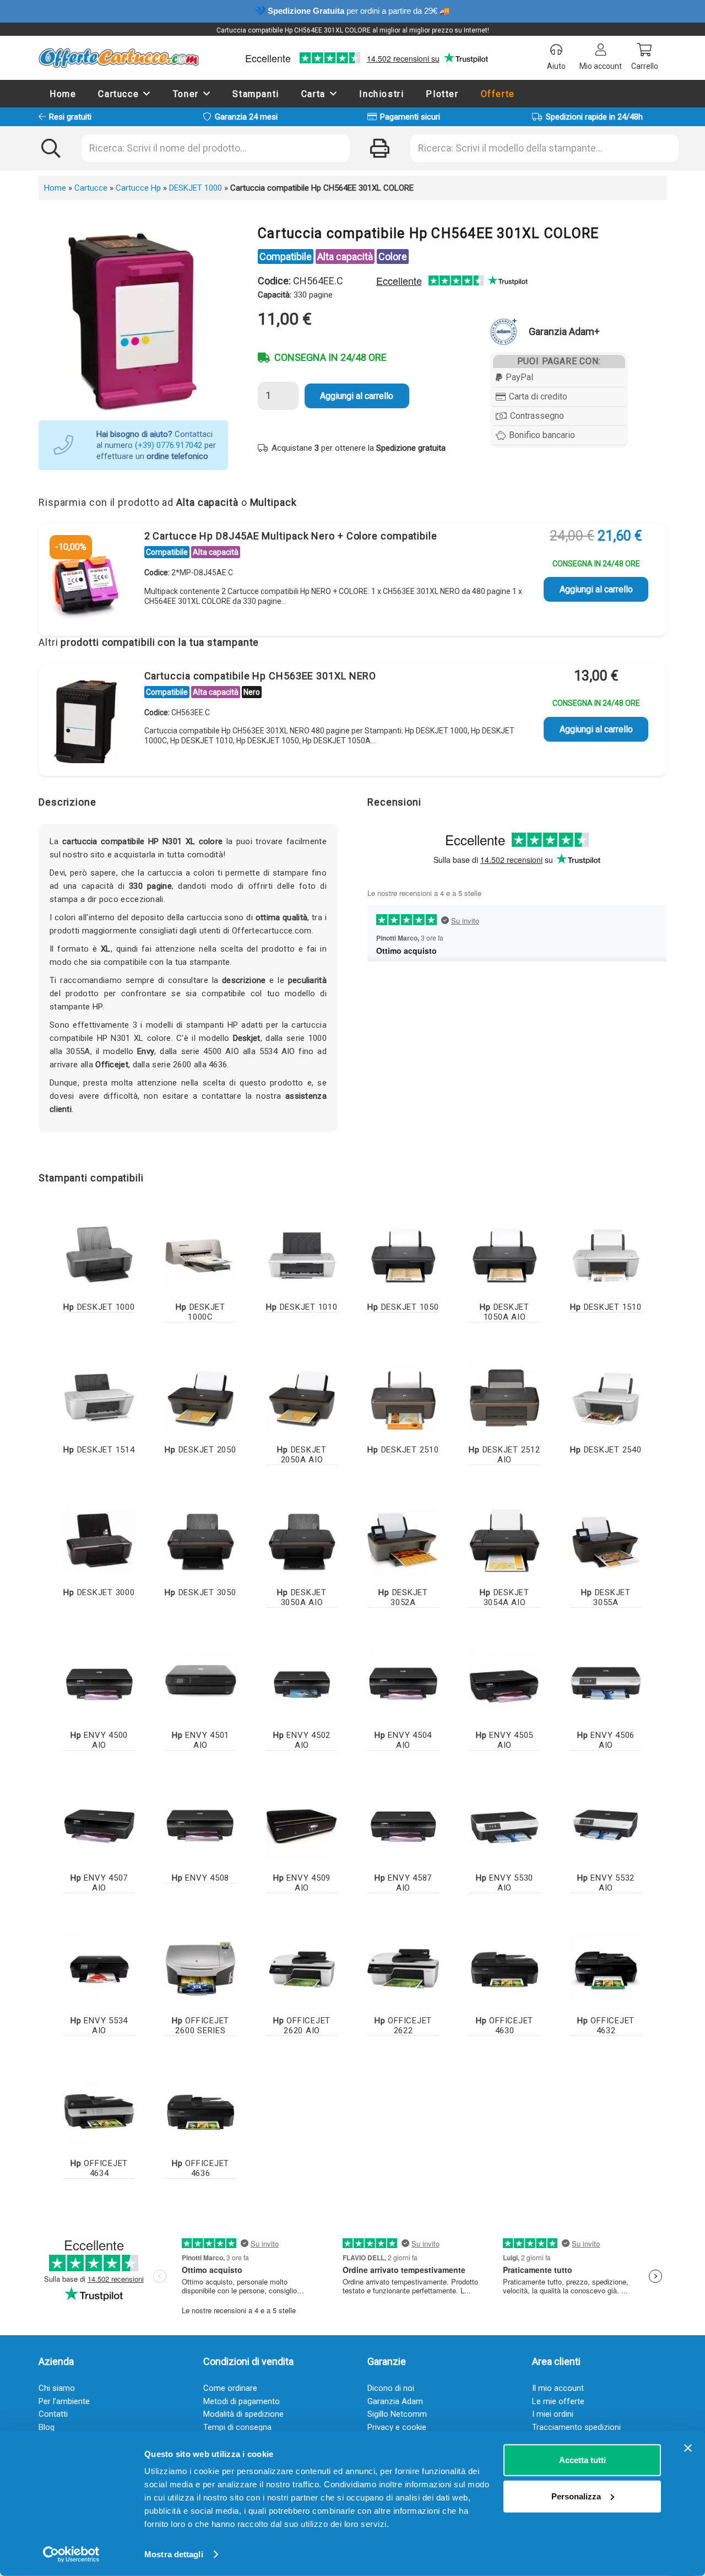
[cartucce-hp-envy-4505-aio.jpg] (505, 1683)
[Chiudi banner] (688, 2448)
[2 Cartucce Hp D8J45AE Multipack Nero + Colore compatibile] (85, 582)
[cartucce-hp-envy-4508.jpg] (200, 1826)
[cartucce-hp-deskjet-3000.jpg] (99, 1541)
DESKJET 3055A (606, 1597)
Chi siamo (57, 2388)
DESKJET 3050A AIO (302, 1597)
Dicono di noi (391, 2388)
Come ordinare (230, 2388)
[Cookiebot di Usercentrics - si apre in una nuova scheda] (71, 2555)
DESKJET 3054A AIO (505, 1597)
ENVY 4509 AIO (302, 1883)
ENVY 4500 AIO (99, 1740)
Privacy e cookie (397, 2427)
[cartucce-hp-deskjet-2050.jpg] (200, 1398)
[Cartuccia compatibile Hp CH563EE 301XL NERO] (85, 722)
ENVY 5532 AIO (606, 1883)
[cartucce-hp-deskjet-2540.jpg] (606, 1398)
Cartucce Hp (138, 188)
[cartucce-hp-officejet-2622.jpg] (403, 1969)
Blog (47, 2427)
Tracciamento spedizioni (576, 2427)
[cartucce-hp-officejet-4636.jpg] (200, 2111)
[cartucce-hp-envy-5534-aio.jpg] (99, 1969)
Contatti (53, 2414)
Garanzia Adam (395, 2401)
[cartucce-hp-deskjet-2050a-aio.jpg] (302, 1398)
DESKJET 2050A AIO (302, 1455)
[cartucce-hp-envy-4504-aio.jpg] (403, 1683)
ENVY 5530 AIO (505, 1883)
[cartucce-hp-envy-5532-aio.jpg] (606, 1826)
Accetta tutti (582, 2460)
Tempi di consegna (237, 2427)
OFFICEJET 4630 (505, 2026)
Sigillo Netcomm (397, 2414)
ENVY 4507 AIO (99, 1883)
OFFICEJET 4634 (99, 2168)
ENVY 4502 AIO (302, 1740)
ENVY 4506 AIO (606, 1740)
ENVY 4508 (200, 1878)
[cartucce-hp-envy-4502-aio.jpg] (302, 1683)
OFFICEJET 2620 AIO (302, 2026)
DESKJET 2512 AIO (504, 1455)
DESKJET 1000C (200, 1312)
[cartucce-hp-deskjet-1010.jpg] (302, 1255)
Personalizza (576, 2496)
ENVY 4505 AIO (505, 1740)
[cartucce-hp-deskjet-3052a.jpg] (403, 1541)
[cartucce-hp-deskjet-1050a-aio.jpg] (505, 1255)
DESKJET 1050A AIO (505, 1312)
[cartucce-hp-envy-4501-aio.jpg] (200, 1683)
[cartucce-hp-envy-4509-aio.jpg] (302, 1826)
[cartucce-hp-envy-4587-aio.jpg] (403, 1826)
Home (55, 188)
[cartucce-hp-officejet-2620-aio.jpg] (302, 1969)
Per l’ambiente (64, 2401)
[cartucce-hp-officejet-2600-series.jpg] (200, 1969)
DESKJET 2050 (200, 1450)
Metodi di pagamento (242, 2401)
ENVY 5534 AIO (99, 2026)
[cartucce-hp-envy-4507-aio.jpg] (99, 1826)
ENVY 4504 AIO (403, 1740)
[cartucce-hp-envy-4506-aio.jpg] (606, 1683)
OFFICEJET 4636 (200, 2168)
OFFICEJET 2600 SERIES (200, 2026)
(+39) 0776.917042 (169, 445)
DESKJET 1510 (606, 1307)
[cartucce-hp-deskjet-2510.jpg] (403, 1398)
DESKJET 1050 (403, 1307)
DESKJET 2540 (606, 1450)
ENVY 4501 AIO (200, 1740)
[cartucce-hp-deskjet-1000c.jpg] (200, 1255)
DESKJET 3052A (403, 1597)
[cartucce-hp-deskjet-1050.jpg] (403, 1255)
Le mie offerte (558, 2401)
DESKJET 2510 (403, 1450)
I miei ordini (553, 2414)
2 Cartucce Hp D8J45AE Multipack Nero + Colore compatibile (291, 536)
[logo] (119, 58)
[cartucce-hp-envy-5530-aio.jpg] (505, 1826)
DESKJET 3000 (99, 1592)
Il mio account (558, 2388)
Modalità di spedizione (243, 2414)
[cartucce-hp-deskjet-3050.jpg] (200, 1541)
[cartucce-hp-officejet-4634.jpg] (99, 2111)
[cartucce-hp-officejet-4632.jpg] (606, 1969)
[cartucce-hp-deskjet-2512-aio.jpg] (505, 1398)
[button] (147, 93)
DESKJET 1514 (99, 1450)
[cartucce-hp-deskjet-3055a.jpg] (606, 1541)
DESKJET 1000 (196, 188)
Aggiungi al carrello (357, 396)
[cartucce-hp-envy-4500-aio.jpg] (99, 1683)
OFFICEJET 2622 (403, 2026)
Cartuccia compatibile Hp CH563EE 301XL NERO (261, 676)
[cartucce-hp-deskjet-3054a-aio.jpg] (505, 1541)
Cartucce (91, 188)
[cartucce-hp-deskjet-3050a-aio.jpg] (302, 1541)
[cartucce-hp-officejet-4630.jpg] (505, 1969)
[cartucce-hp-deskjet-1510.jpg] (606, 1255)
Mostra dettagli (174, 2554)
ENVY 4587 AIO (403, 1883)
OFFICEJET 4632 (606, 2026)
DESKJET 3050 (200, 1592)
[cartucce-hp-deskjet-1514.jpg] (99, 1398)
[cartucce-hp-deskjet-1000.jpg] (99, 1255)
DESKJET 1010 (302, 1307)
